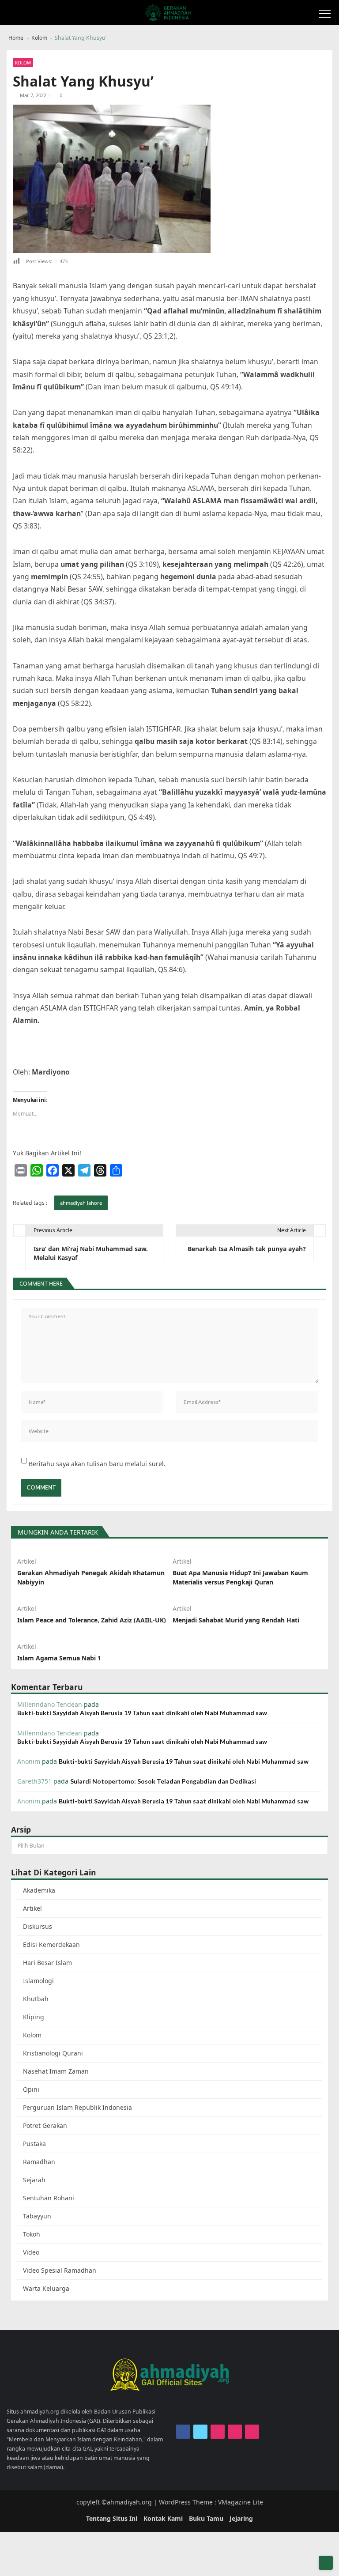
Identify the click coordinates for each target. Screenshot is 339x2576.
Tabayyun (37, 2216)
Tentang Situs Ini (112, 2518)
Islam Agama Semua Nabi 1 (59, 1658)
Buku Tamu (206, 2518)
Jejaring (241, 2518)
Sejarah (34, 2180)
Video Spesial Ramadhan (60, 2270)
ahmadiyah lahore (81, 1203)
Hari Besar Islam (47, 1963)
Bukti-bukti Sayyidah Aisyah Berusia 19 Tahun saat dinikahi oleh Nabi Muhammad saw (142, 1713)
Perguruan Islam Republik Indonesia (77, 2107)
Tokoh (32, 2234)
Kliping (34, 2017)
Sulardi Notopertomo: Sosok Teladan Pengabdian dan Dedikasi (163, 1781)
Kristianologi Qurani (53, 2053)
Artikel (27, 1561)
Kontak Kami (163, 2518)
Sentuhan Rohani (49, 2198)
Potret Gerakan (45, 2125)
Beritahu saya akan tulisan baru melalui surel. (97, 1464)
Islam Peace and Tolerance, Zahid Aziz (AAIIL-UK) (92, 1620)
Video (31, 2252)
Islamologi (38, 1981)
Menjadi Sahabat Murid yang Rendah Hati (236, 1620)
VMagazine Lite (241, 2502)
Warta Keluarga (46, 2288)
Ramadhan (39, 2162)
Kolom (23, 63)
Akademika (39, 1890)
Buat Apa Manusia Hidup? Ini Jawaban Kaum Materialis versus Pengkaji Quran (240, 1577)
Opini (31, 2089)
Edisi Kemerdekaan (51, 1944)
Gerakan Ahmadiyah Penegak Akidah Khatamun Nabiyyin (91, 1577)
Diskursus (38, 1926)
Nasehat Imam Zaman (56, 2071)
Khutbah (36, 1999)
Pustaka (34, 2144)
